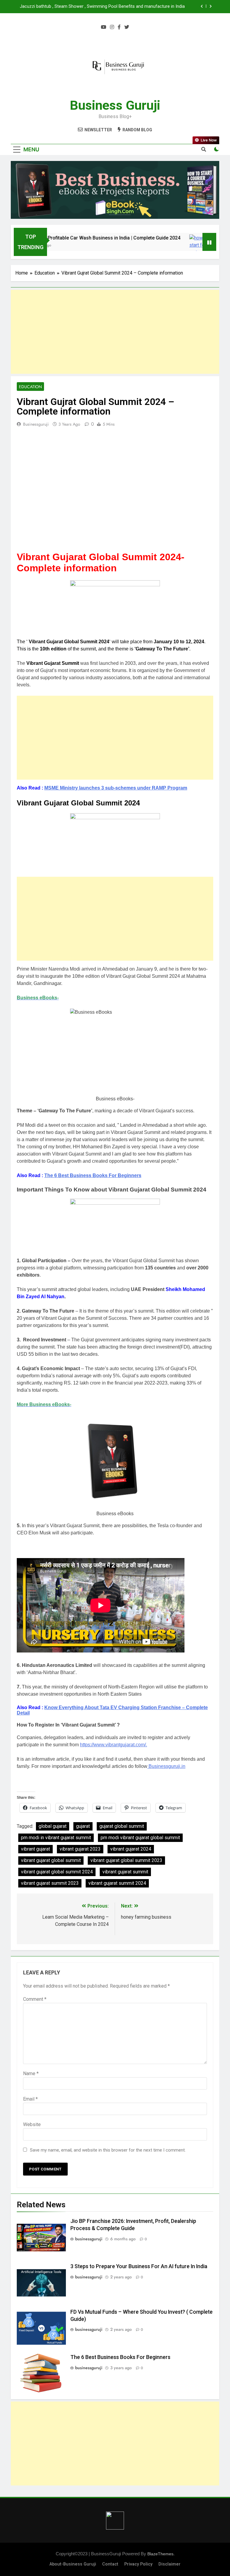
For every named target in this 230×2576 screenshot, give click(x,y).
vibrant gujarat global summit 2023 (126, 1860)
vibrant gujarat (35, 1849)
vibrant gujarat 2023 (80, 1849)
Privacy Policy (138, 2564)
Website (32, 2124)
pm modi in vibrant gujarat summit (56, 1838)
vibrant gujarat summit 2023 (50, 1883)
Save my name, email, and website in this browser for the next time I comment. (108, 2150)
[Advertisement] (115, 332)
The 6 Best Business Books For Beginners (93, 1175)
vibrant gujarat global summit (51, 1860)
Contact (110, 2564)
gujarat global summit (122, 1826)
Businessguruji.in (166, 1766)
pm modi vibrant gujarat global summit (140, 1838)
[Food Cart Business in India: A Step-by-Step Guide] (179, 249)
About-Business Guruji (73, 2564)
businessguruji (36, 424)
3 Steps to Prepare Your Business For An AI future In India (139, 2266)
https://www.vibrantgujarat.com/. (114, 1745)
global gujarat (53, 1826)
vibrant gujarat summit (125, 1872)
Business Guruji (115, 105)
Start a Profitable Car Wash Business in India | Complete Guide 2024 (85, 238)
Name (31, 2073)
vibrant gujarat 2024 (131, 1849)
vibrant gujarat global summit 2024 (57, 1872)
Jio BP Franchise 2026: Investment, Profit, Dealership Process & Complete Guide (106, 7)
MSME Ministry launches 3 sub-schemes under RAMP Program (116, 788)
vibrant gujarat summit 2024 (117, 1883)
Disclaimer (170, 2564)
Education (30, 387)
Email (30, 2099)
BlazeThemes (160, 2554)
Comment (35, 1999)
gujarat (83, 1826)
